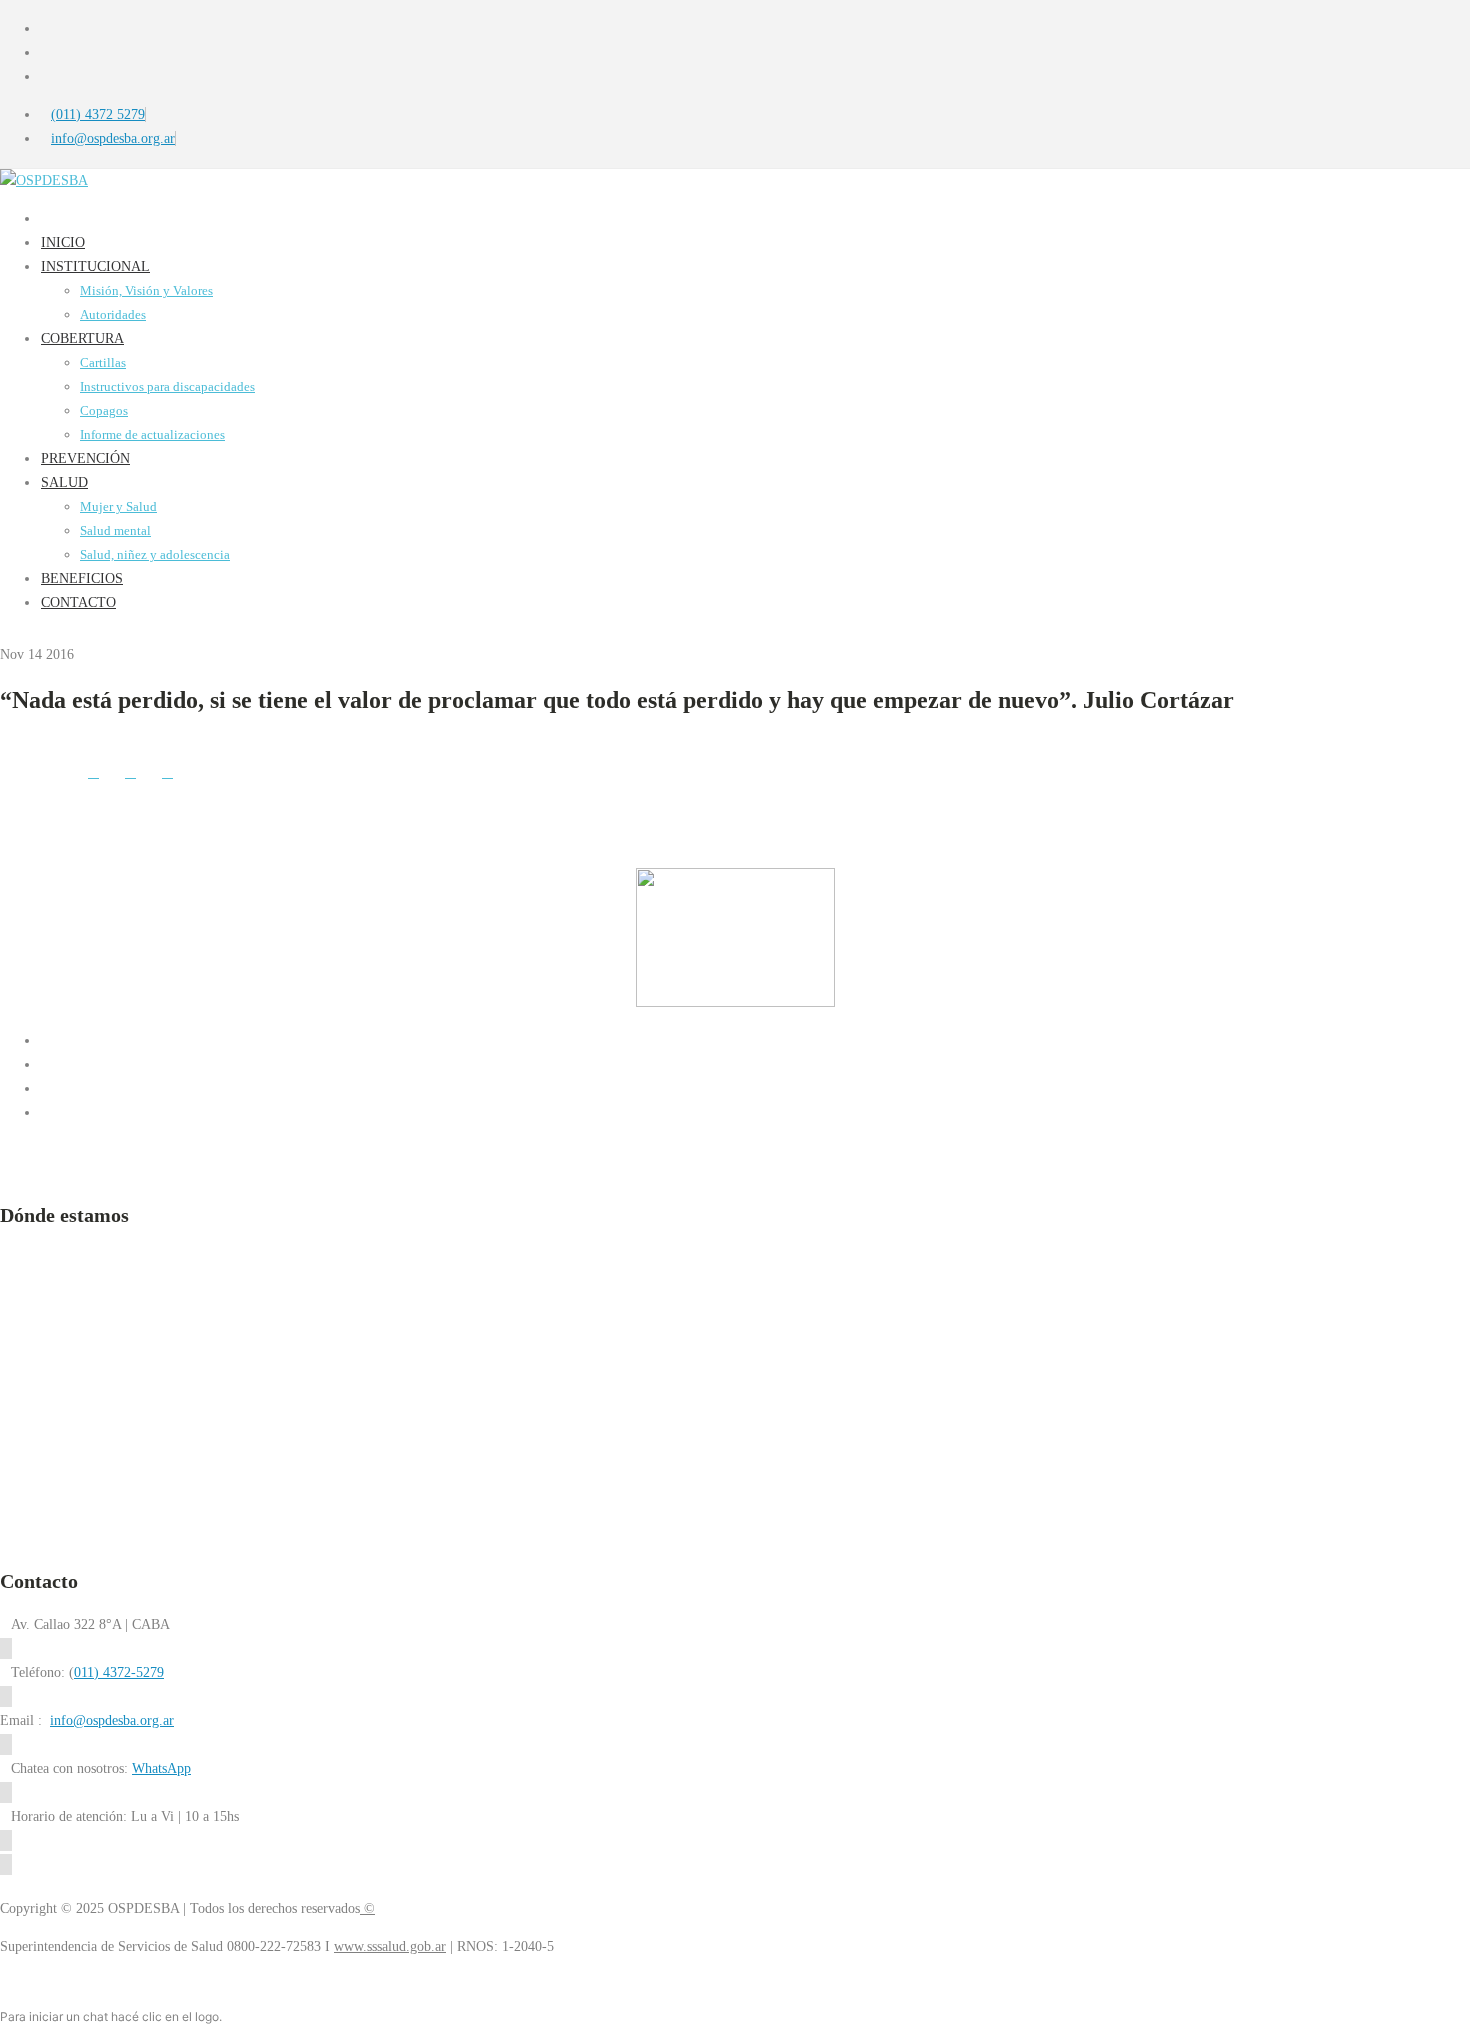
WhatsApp (161, 1768)
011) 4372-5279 (119, 1672)
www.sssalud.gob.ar (390, 1946)
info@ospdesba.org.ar (112, 1720)
